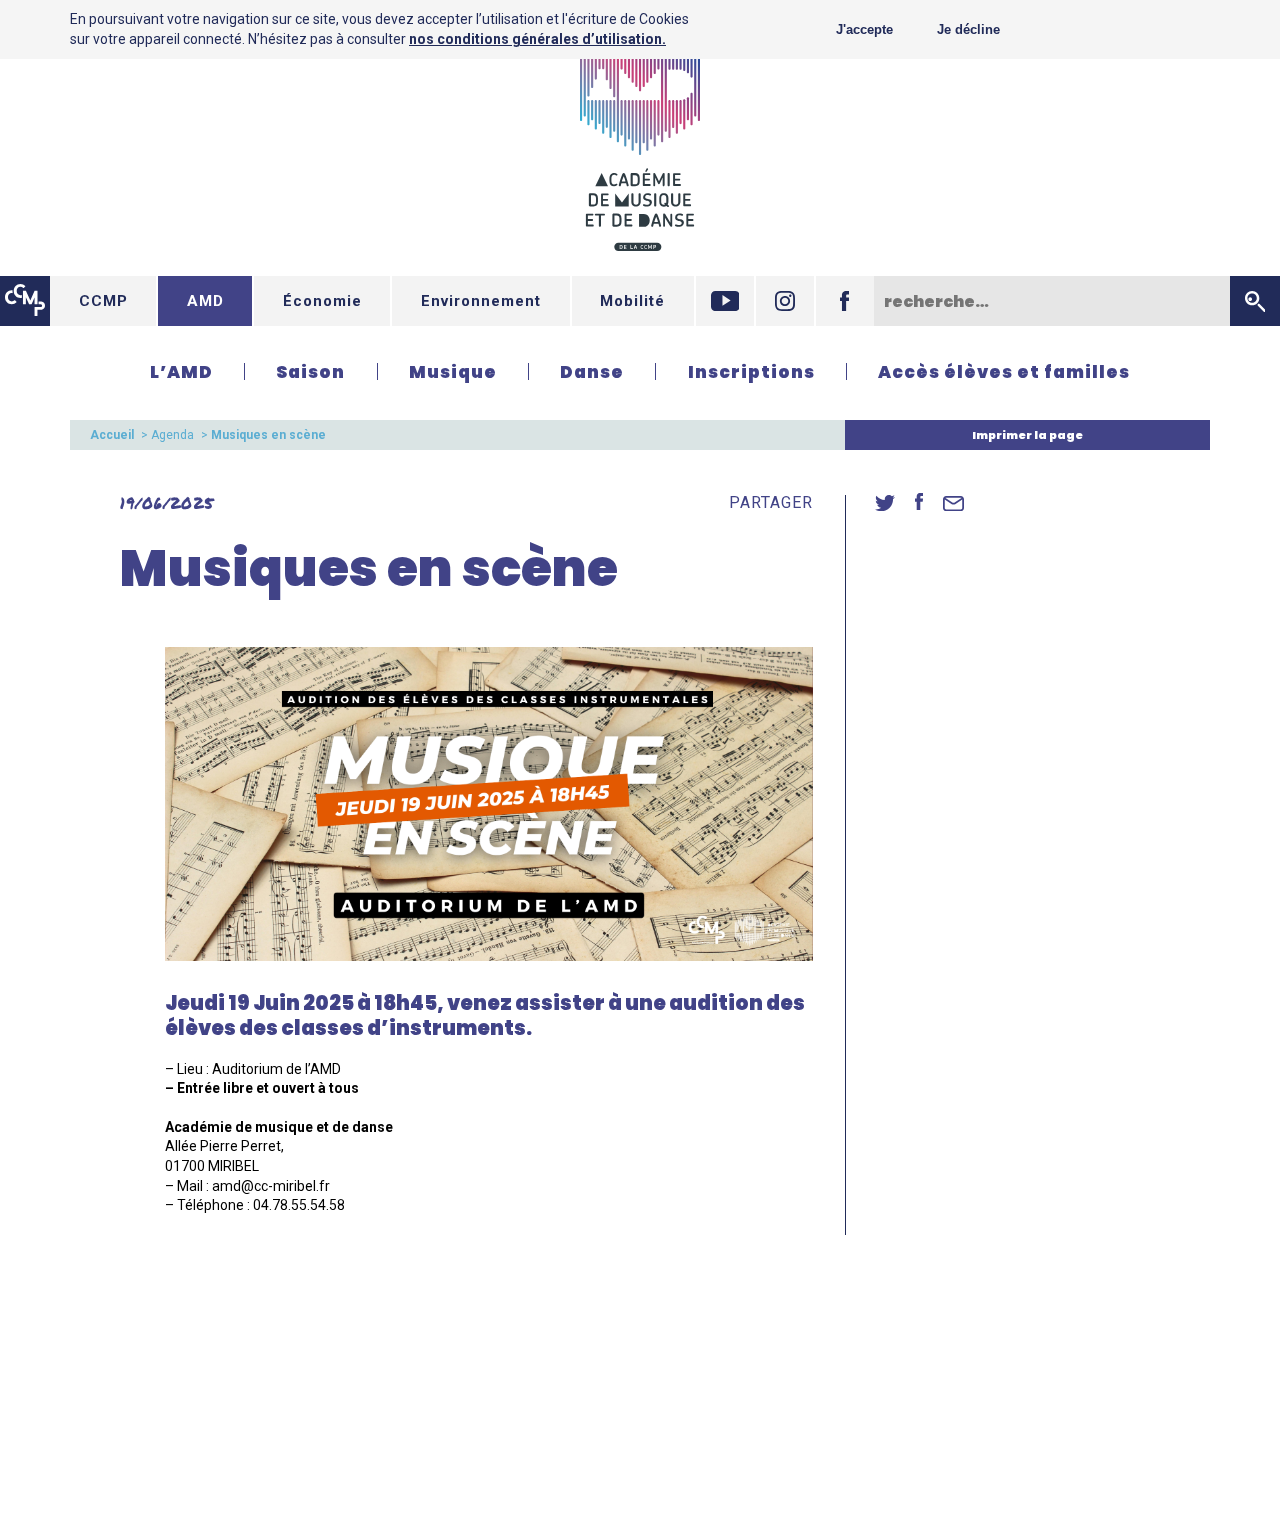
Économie (322, 301)
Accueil (112, 435)
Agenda (172, 435)
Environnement (481, 301)
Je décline (968, 29)
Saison (310, 372)
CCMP (103, 301)
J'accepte (864, 29)
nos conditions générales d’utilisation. (537, 39)
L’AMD (181, 372)
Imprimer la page (1027, 435)
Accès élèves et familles (1004, 372)
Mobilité (632, 301)
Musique (453, 372)
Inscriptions (751, 372)
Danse (592, 372)
